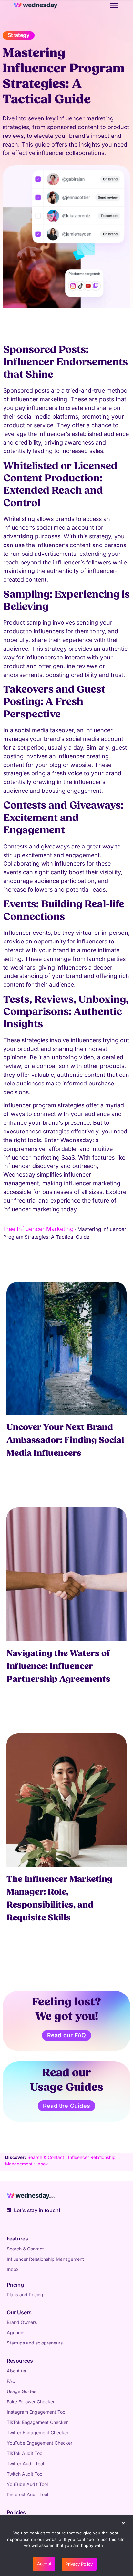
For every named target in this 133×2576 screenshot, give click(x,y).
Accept (44, 2564)
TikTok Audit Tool (25, 2453)
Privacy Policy (79, 2564)
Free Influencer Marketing (38, 1229)
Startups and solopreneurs (35, 2343)
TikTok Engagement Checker (37, 2422)
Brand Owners (22, 2322)
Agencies (17, 2332)
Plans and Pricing (25, 2294)
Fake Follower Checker (31, 2402)
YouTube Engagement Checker (40, 2443)
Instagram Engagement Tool (36, 2412)
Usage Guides (21, 2391)
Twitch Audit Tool (25, 2474)
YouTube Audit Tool (27, 2484)
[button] (123, 2524)
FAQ (11, 2381)
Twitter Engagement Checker (38, 2433)
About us (16, 2371)
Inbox (42, 2164)
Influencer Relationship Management (45, 2259)
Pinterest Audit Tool (27, 2494)
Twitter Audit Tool (25, 2463)
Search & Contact (46, 2157)
